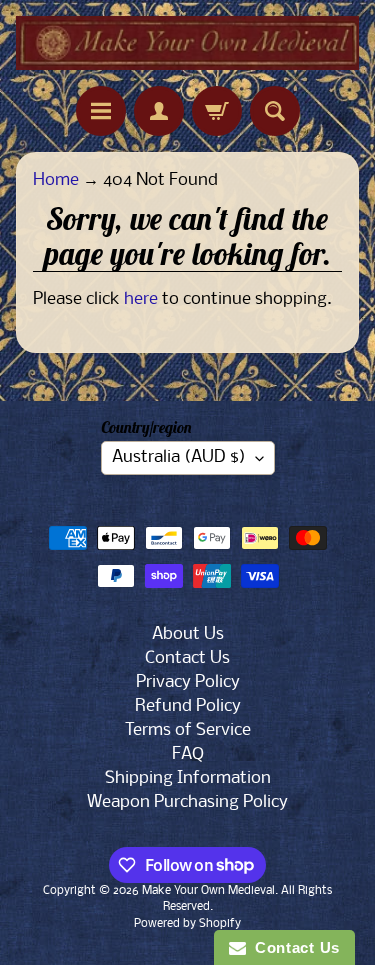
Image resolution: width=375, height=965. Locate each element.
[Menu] (101, 111)
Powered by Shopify (187, 924)
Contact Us (187, 658)
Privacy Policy (188, 682)
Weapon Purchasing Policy (187, 802)
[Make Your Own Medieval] (187, 43)
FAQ (188, 754)
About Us (188, 634)
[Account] (159, 111)
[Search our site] (275, 111)
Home (56, 180)
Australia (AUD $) (179, 457)
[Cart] (217, 111)
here (141, 299)
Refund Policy (188, 706)
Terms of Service (188, 730)
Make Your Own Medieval (208, 891)
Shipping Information (188, 778)
